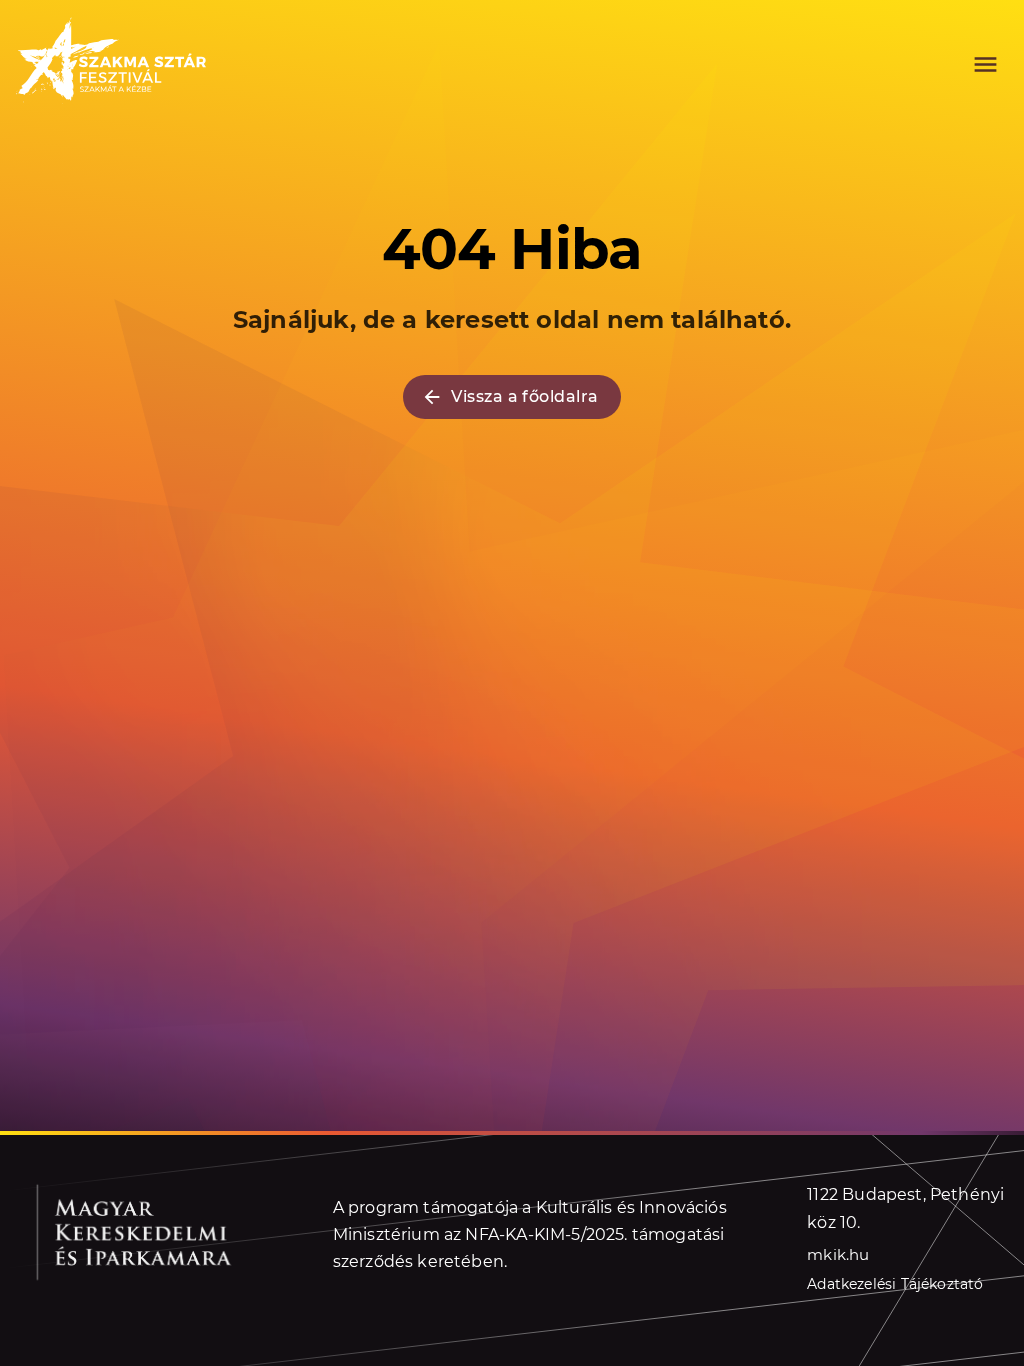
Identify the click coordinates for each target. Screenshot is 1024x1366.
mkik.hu (838, 1254)
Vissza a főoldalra (524, 396)
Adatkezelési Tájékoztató (895, 1284)
